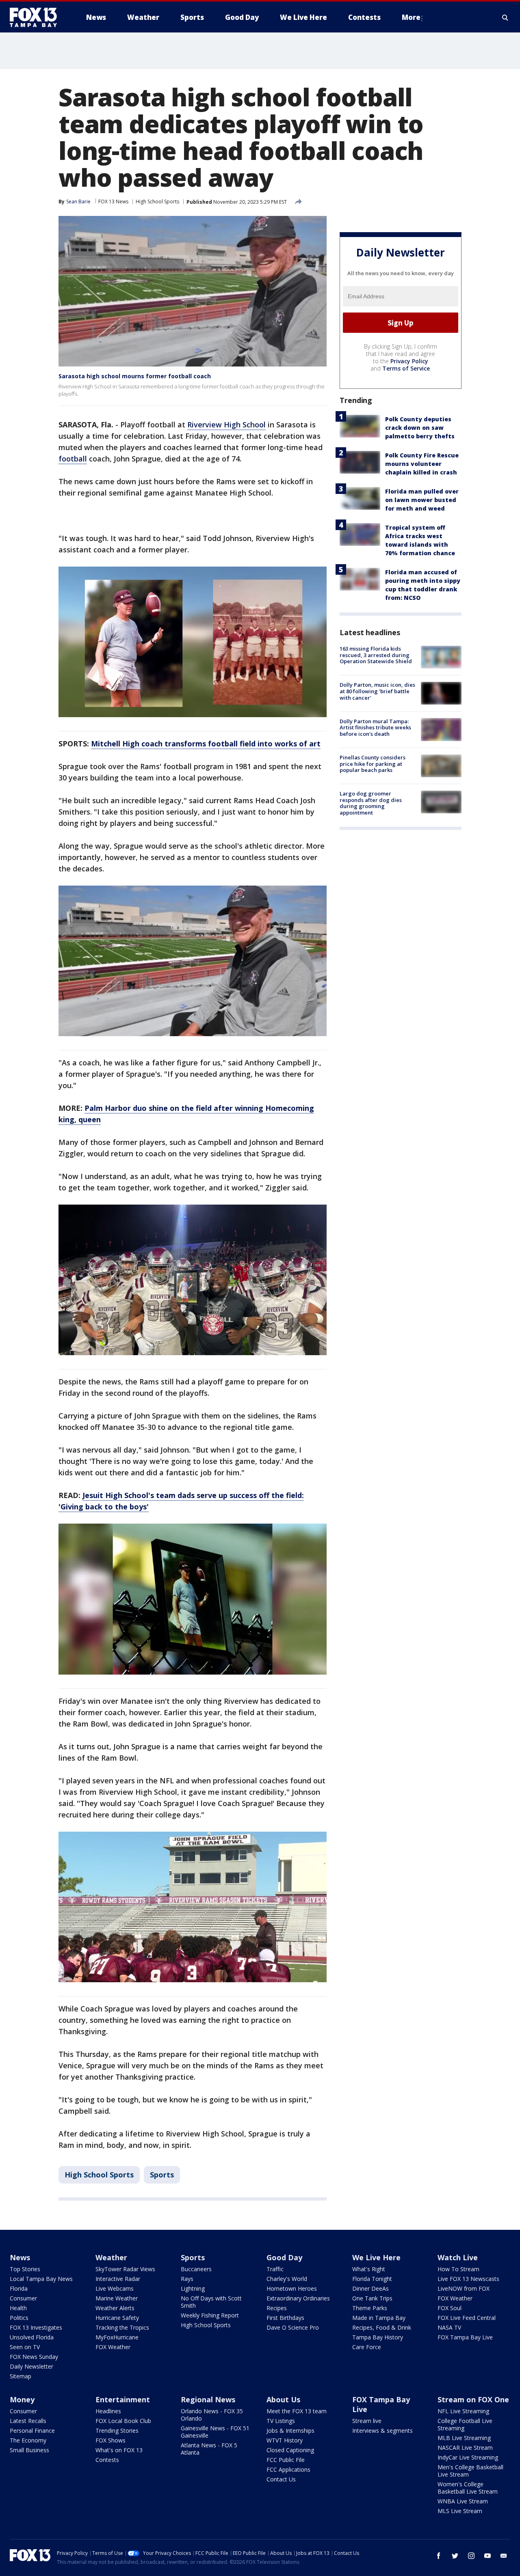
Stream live (367, 2421)
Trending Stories (117, 2430)
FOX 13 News (113, 202)
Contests (107, 2460)
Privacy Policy (409, 361)
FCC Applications (288, 2469)
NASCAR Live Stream (465, 2448)
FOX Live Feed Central (467, 2318)
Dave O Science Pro (293, 2327)
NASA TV (449, 2327)
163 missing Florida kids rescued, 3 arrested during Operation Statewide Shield (376, 655)
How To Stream (458, 2269)
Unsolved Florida (32, 2337)
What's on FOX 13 (119, 2450)
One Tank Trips (372, 2298)
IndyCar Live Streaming (468, 2457)
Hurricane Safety (117, 2318)
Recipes (277, 2308)
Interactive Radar (118, 2279)
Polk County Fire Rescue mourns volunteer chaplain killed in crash (422, 464)
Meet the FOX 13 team (297, 2411)
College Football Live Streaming (465, 2424)
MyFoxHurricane (117, 2337)
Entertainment (123, 2399)
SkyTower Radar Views (125, 2269)
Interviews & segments (382, 2430)
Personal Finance (32, 2430)
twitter (455, 2556)
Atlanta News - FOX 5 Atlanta (209, 2449)
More (411, 17)
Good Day (284, 2257)
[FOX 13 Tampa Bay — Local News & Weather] (37, 17)
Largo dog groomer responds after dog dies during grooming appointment (371, 803)
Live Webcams (115, 2288)
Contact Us (281, 2479)
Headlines (108, 2411)
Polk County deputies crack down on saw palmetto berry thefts (420, 428)
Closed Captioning (290, 2450)
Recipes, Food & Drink (382, 2327)
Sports (162, 2175)
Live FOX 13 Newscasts (468, 2279)
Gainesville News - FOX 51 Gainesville (215, 2432)
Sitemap (21, 2376)
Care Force (367, 2347)
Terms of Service (406, 368)
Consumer (23, 2298)
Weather (111, 2257)
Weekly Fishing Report (210, 2315)
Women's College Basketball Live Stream (468, 2488)
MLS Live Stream (460, 2511)
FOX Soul (450, 2308)
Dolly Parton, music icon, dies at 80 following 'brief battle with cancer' (377, 691)
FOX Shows (110, 2440)
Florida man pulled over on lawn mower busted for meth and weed (422, 500)
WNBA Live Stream (463, 2501)
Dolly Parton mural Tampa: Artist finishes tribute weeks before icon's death (375, 727)
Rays (187, 2279)
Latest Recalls (28, 2421)
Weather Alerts (115, 2308)
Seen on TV (25, 2347)
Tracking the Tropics (122, 2327)
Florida (19, 2288)
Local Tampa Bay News (41, 2279)
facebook (439, 2556)
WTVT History (285, 2440)
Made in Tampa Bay (379, 2318)
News (20, 2257)
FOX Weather (113, 2347)
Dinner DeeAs (370, 2288)
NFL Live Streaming (463, 2411)
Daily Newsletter (31, 2366)
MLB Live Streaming (464, 2438)
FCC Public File (286, 2460)
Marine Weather (117, 2298)
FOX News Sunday (34, 2357)
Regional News (208, 2399)
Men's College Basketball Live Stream (470, 2471)
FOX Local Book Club (123, 2421)
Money (22, 2399)
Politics (19, 2318)
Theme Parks (370, 2308)
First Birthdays (285, 2318)
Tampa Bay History (378, 2337)
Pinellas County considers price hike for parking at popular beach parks (373, 764)
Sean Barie (78, 202)
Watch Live (458, 2257)
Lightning (193, 2288)
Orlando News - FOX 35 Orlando (212, 2415)
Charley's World (287, 2279)
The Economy (28, 2440)
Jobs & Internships (290, 2430)
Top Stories (25, 2269)
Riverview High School (226, 425)
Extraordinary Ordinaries (298, 2298)
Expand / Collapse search (505, 17)
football (73, 459)
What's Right (369, 2269)
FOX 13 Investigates (36, 2327)
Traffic (275, 2269)
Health (18, 2308)
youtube (487, 2556)
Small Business (29, 2450)
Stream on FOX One (473, 2399)
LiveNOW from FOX (464, 2288)
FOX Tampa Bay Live (465, 2337)
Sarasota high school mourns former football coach (135, 376)
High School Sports (157, 202)
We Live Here (376, 2257)
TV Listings (281, 2421)
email (504, 2556)
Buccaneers (196, 2269)
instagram (471, 2556)
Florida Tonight (372, 2279)
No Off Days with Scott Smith (211, 2302)
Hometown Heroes (292, 2288)
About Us (283, 2399)
